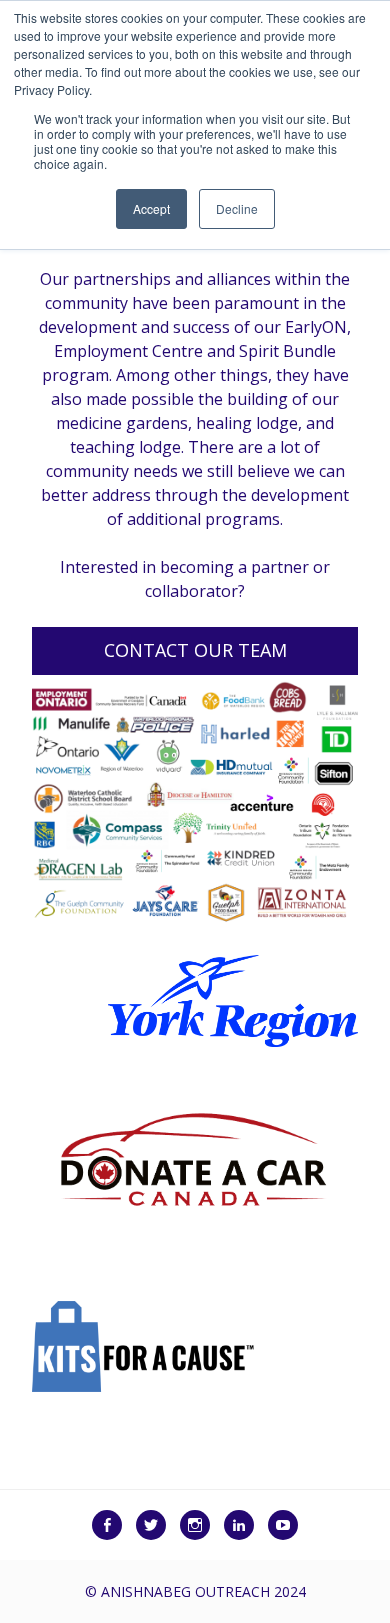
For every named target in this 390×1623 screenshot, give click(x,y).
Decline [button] (237, 208)
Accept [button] (151, 208)
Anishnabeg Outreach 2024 (203, 1591)
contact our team (195, 650)
